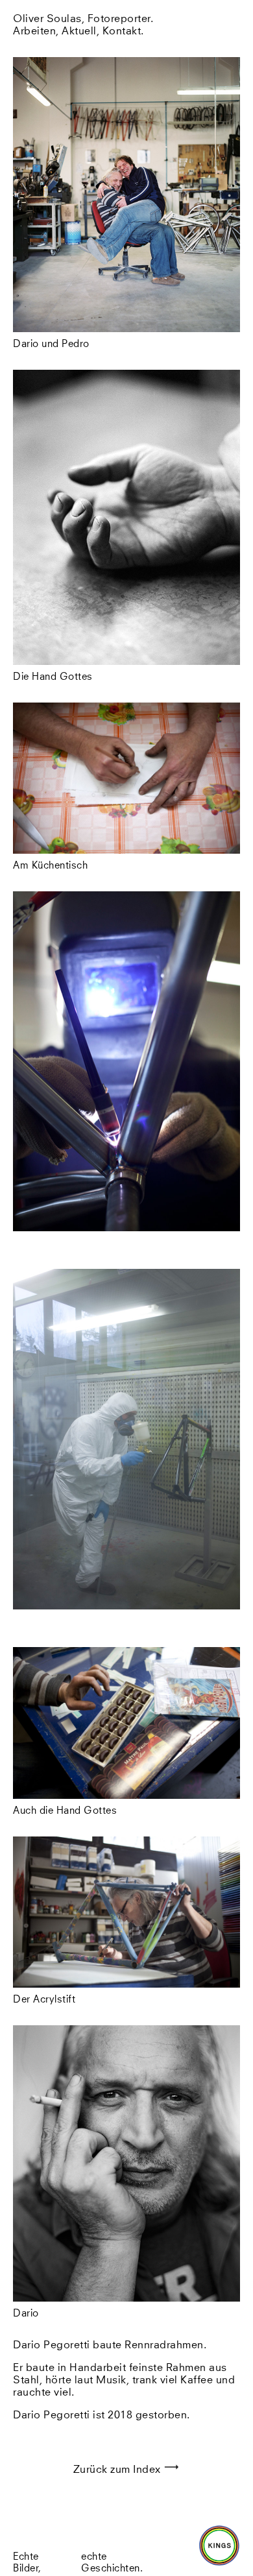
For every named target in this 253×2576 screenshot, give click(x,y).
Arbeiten (34, 31)
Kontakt (122, 31)
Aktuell (79, 31)
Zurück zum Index (119, 2470)
